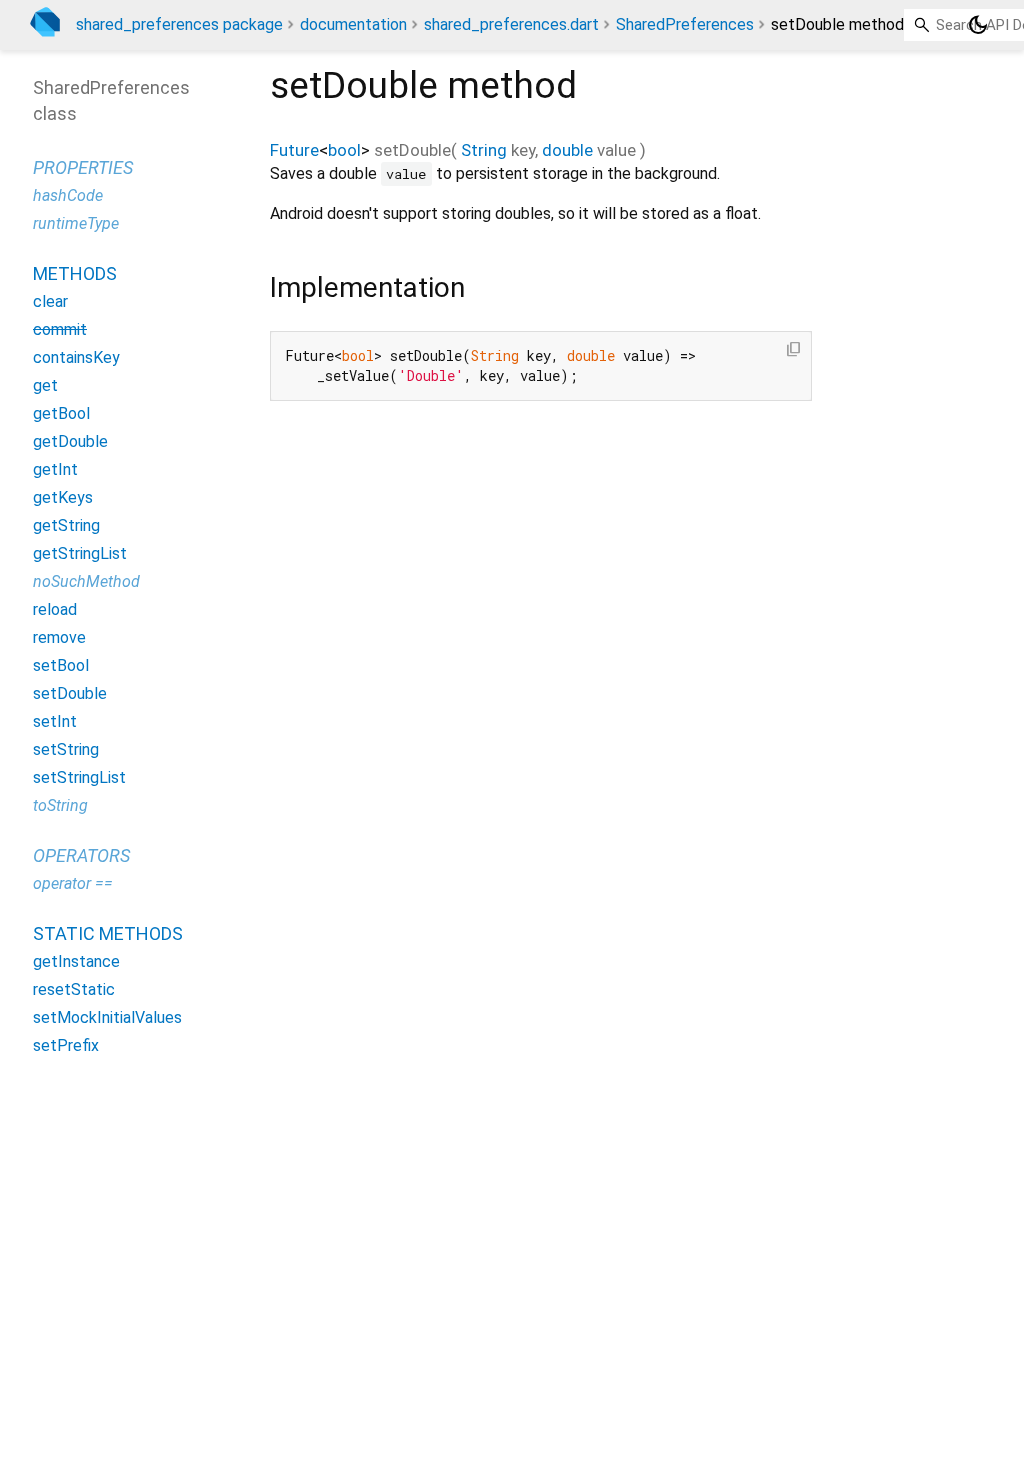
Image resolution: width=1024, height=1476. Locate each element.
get (45, 385)
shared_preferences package (179, 24)
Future (294, 150)
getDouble (70, 441)
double (567, 150)
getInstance (76, 961)
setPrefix (66, 1045)
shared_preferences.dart (511, 24)
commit (60, 329)
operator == (73, 883)
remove (59, 637)
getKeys (63, 497)
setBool (61, 665)
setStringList (79, 777)
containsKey (76, 357)
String (484, 150)
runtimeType (76, 223)
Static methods (108, 933)
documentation (353, 24)
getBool (61, 413)
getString (66, 525)
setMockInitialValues (107, 1017)
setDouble (70, 693)
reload (55, 609)
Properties (83, 167)
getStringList (80, 553)
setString (66, 749)
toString (60, 805)
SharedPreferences (685, 24)
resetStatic (74, 989)
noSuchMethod (86, 581)
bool (344, 150)
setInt (55, 721)
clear (50, 301)
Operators (81, 855)
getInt (55, 469)
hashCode (68, 195)
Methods (75, 273)
